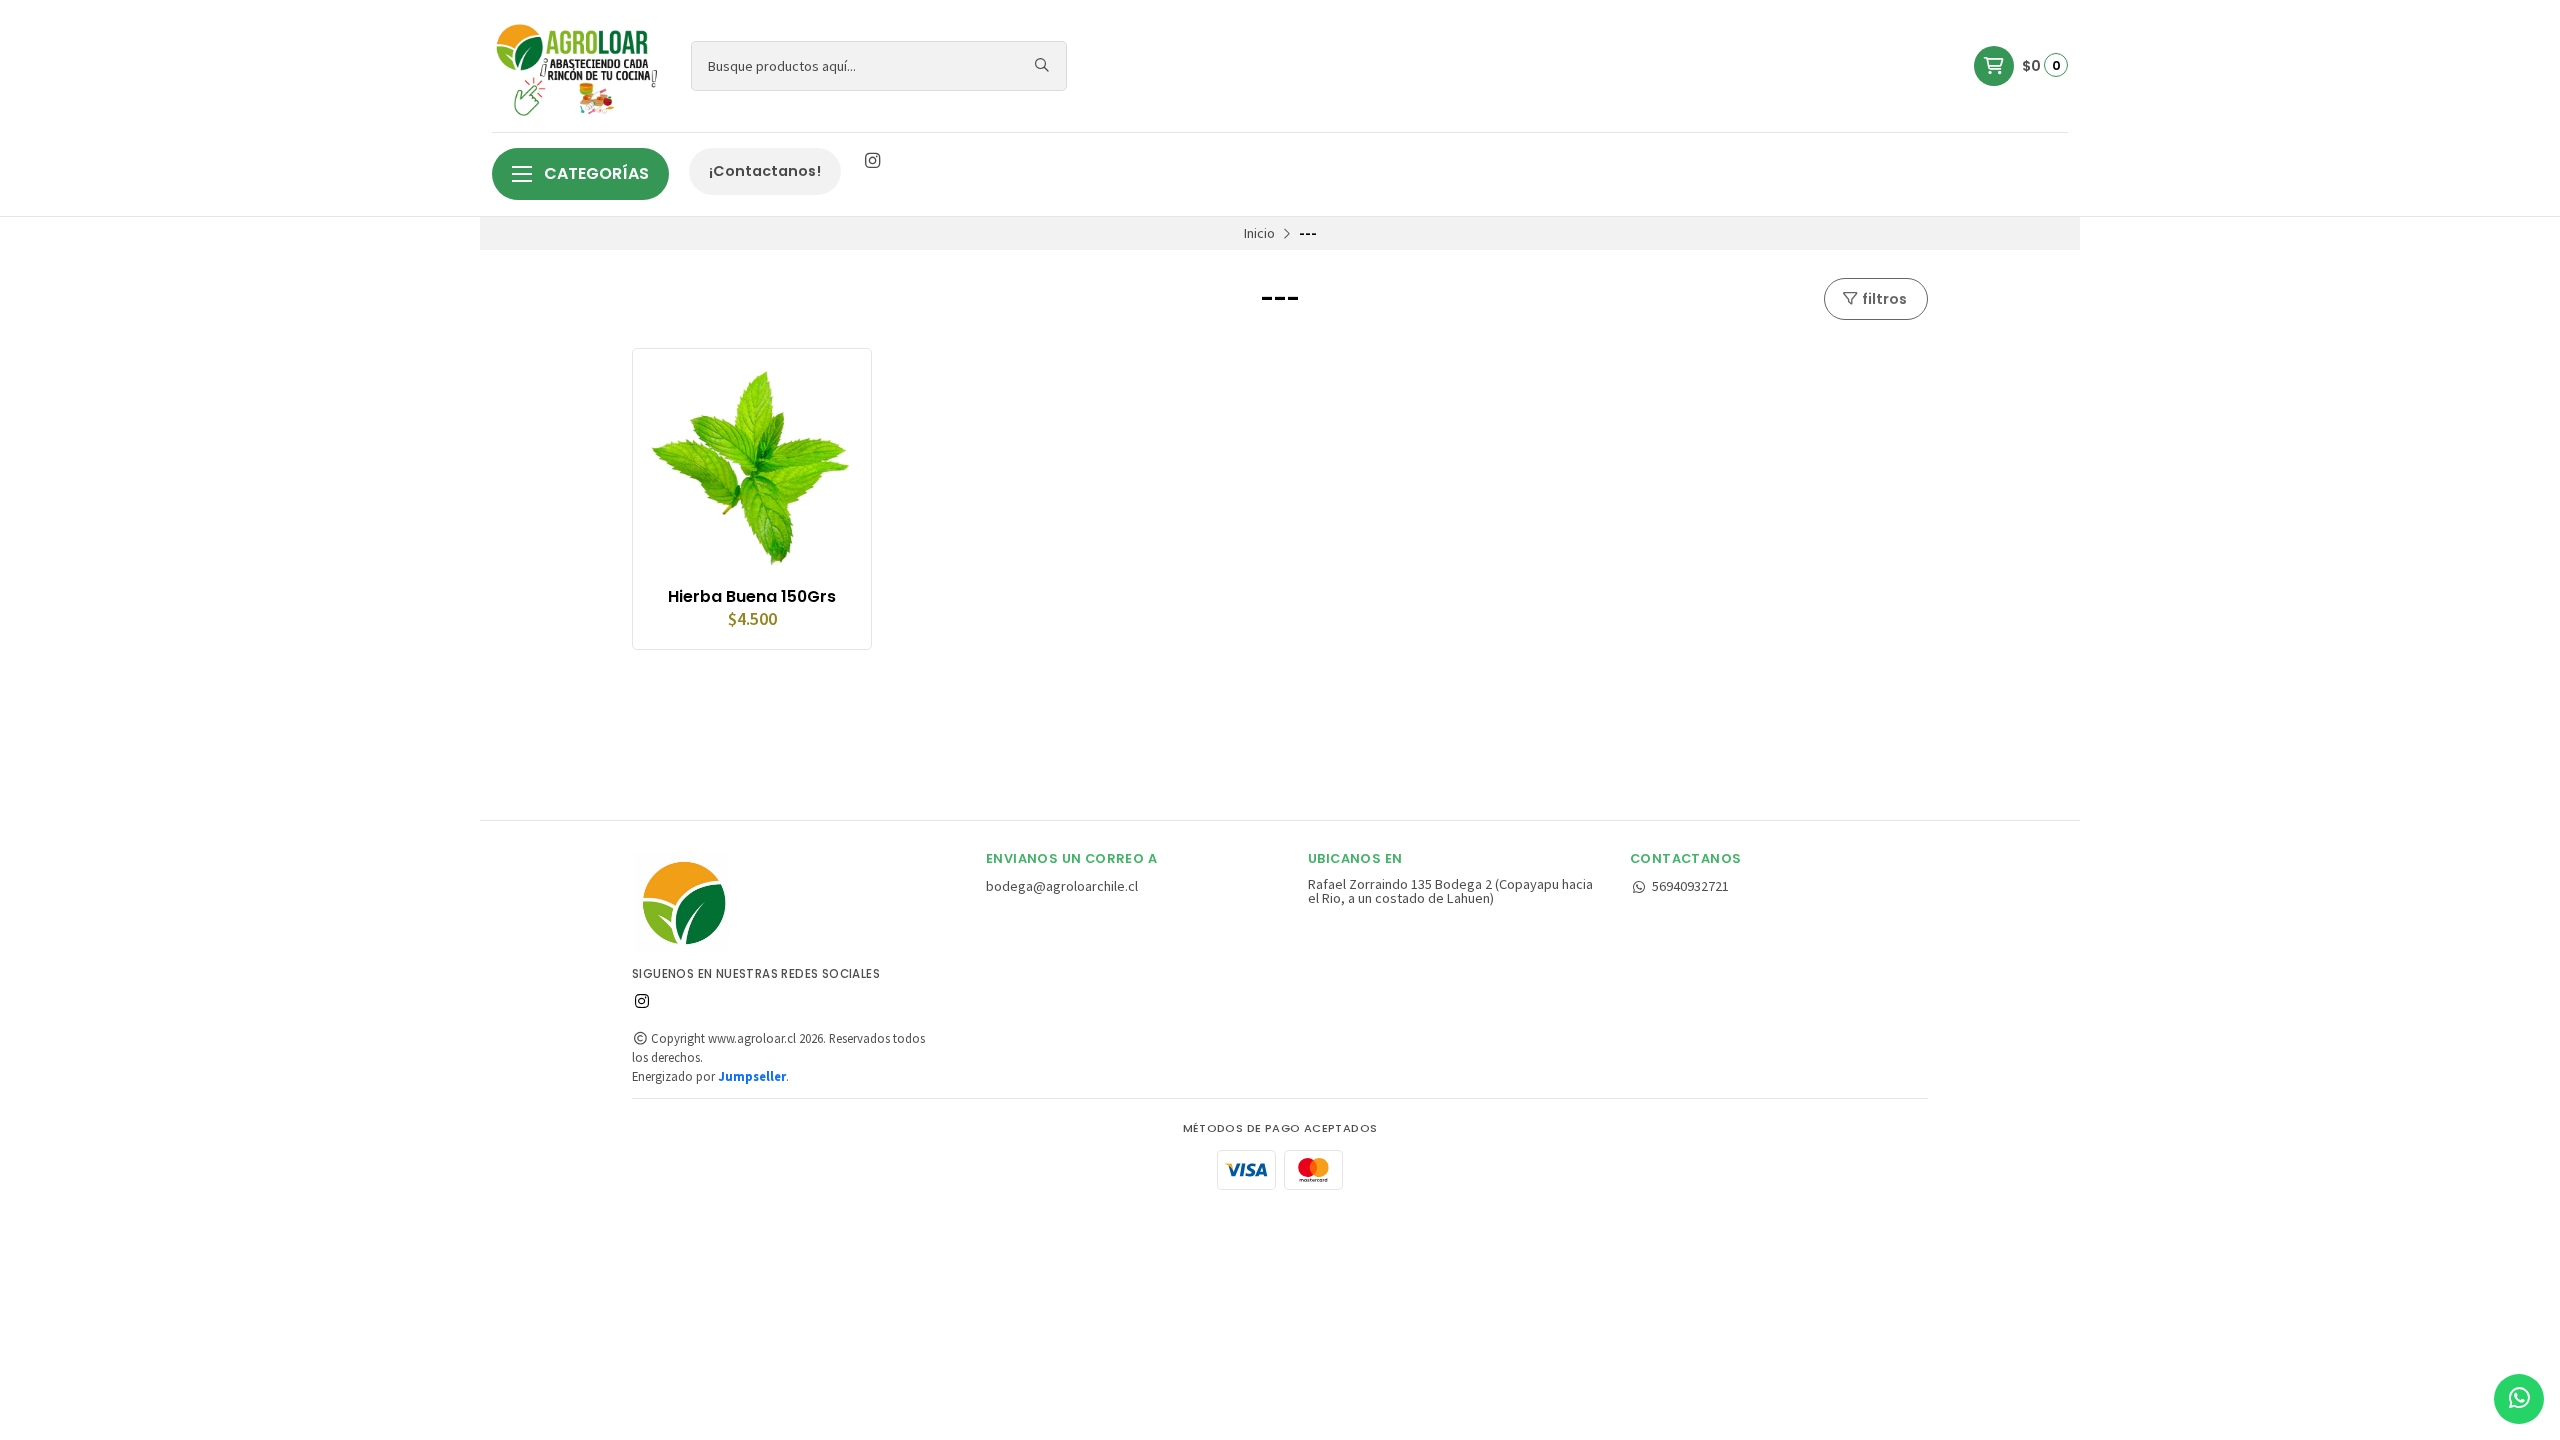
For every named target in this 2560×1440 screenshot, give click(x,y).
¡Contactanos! (765, 171)
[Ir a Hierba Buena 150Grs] (752, 468)
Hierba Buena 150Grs (752, 597)
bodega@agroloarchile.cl (1062, 886)
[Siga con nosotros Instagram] (872, 161)
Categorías (594, 173)
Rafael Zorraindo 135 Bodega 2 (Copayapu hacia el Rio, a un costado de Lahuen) (1450, 891)
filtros (1883, 299)
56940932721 (1690, 886)
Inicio (1259, 233)
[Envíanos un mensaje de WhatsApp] (2519, 1399)
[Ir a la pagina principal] (579, 66)
